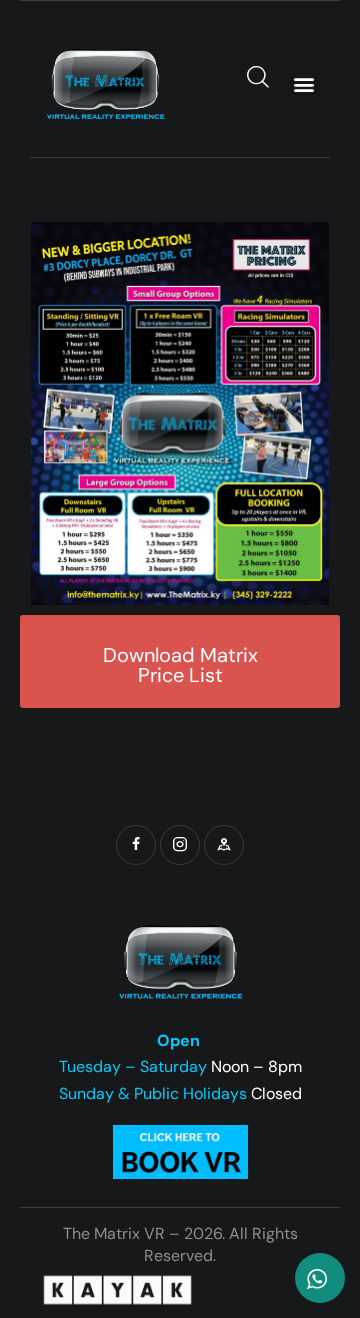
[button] (303, 83)
